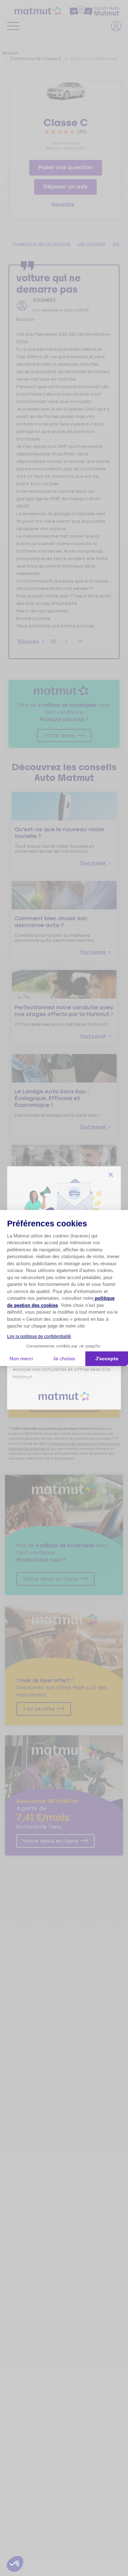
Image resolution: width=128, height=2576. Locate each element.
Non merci (21, 1359)
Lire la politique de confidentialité (39, 1336)
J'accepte (107, 1359)
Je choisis (64, 1359)
